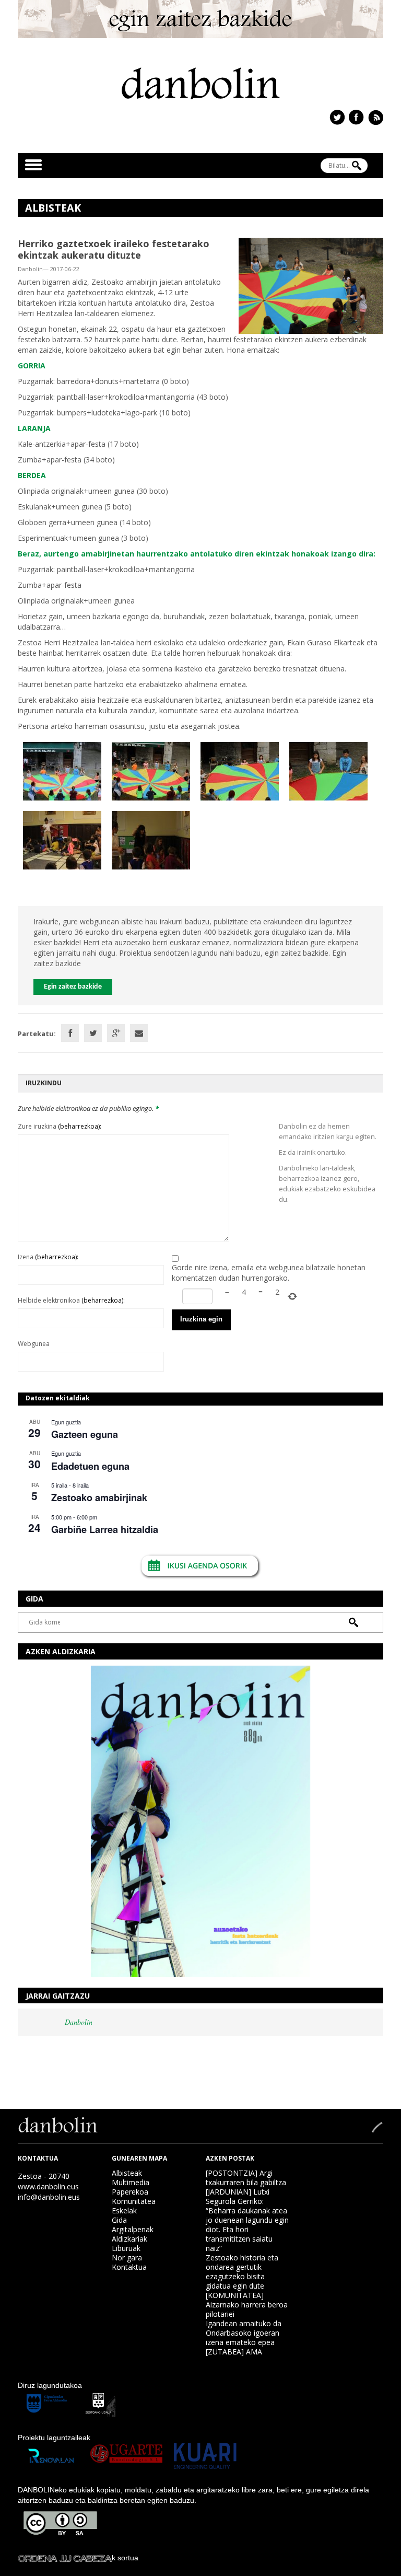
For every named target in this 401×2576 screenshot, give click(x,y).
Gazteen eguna (85, 1434)
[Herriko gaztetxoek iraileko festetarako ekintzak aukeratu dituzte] (311, 285)
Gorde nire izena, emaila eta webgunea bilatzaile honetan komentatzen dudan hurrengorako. (269, 1273)
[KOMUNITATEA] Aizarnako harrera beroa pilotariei (247, 2305)
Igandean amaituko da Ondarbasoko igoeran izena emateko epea (244, 2333)
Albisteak (127, 2173)
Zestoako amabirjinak (99, 1498)
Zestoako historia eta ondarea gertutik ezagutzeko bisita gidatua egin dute (242, 2272)
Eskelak (124, 2211)
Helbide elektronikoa (71, 1300)
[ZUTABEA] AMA (234, 2352)
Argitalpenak (133, 2229)
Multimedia (131, 2182)
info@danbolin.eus (49, 2197)
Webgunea (34, 1344)
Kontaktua (129, 2267)
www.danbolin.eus (48, 2186)
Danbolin (79, 2022)
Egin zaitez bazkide (73, 987)
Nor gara (127, 2258)
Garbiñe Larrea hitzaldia (105, 1529)
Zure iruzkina (60, 1126)
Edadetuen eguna (90, 1466)
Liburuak (126, 2248)
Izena (48, 1257)
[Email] (139, 1033)
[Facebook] (70, 1033)
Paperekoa (130, 2192)
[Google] (116, 1033)
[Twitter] (93, 1033)
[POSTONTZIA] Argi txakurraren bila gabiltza (246, 2178)
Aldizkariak (129, 2239)
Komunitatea (134, 2201)
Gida (119, 2220)
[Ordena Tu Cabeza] (65, 2558)
